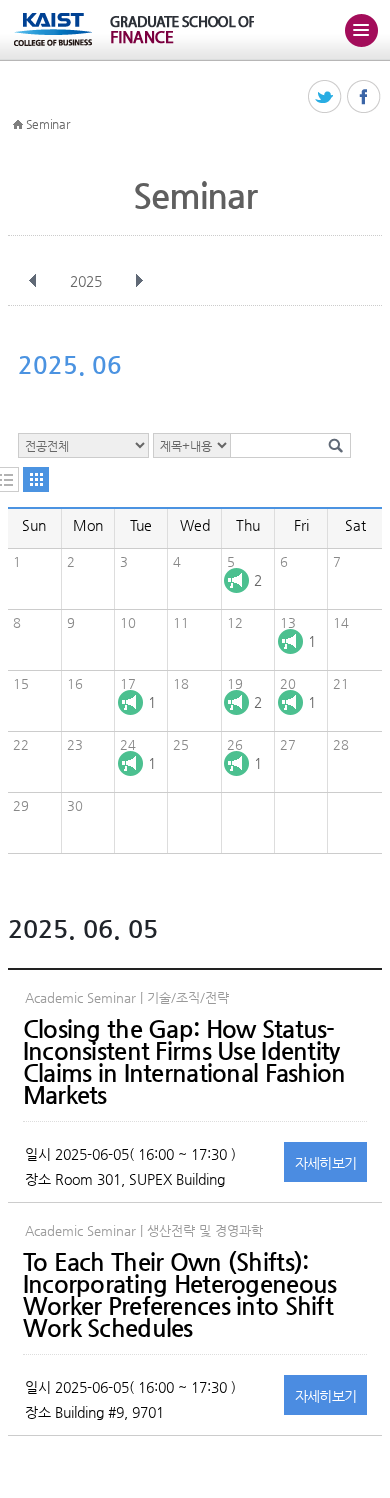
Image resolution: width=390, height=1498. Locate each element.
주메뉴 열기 (361, 30)
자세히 (326, 1163)
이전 (33, 281)
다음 (139, 281)
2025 (86, 281)
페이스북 (364, 97)
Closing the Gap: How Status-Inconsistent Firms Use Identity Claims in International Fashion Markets (184, 1062)
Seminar (48, 124)
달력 (36, 479)
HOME (18, 125)
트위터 (325, 97)
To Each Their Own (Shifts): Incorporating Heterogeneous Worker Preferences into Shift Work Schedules (180, 1295)
